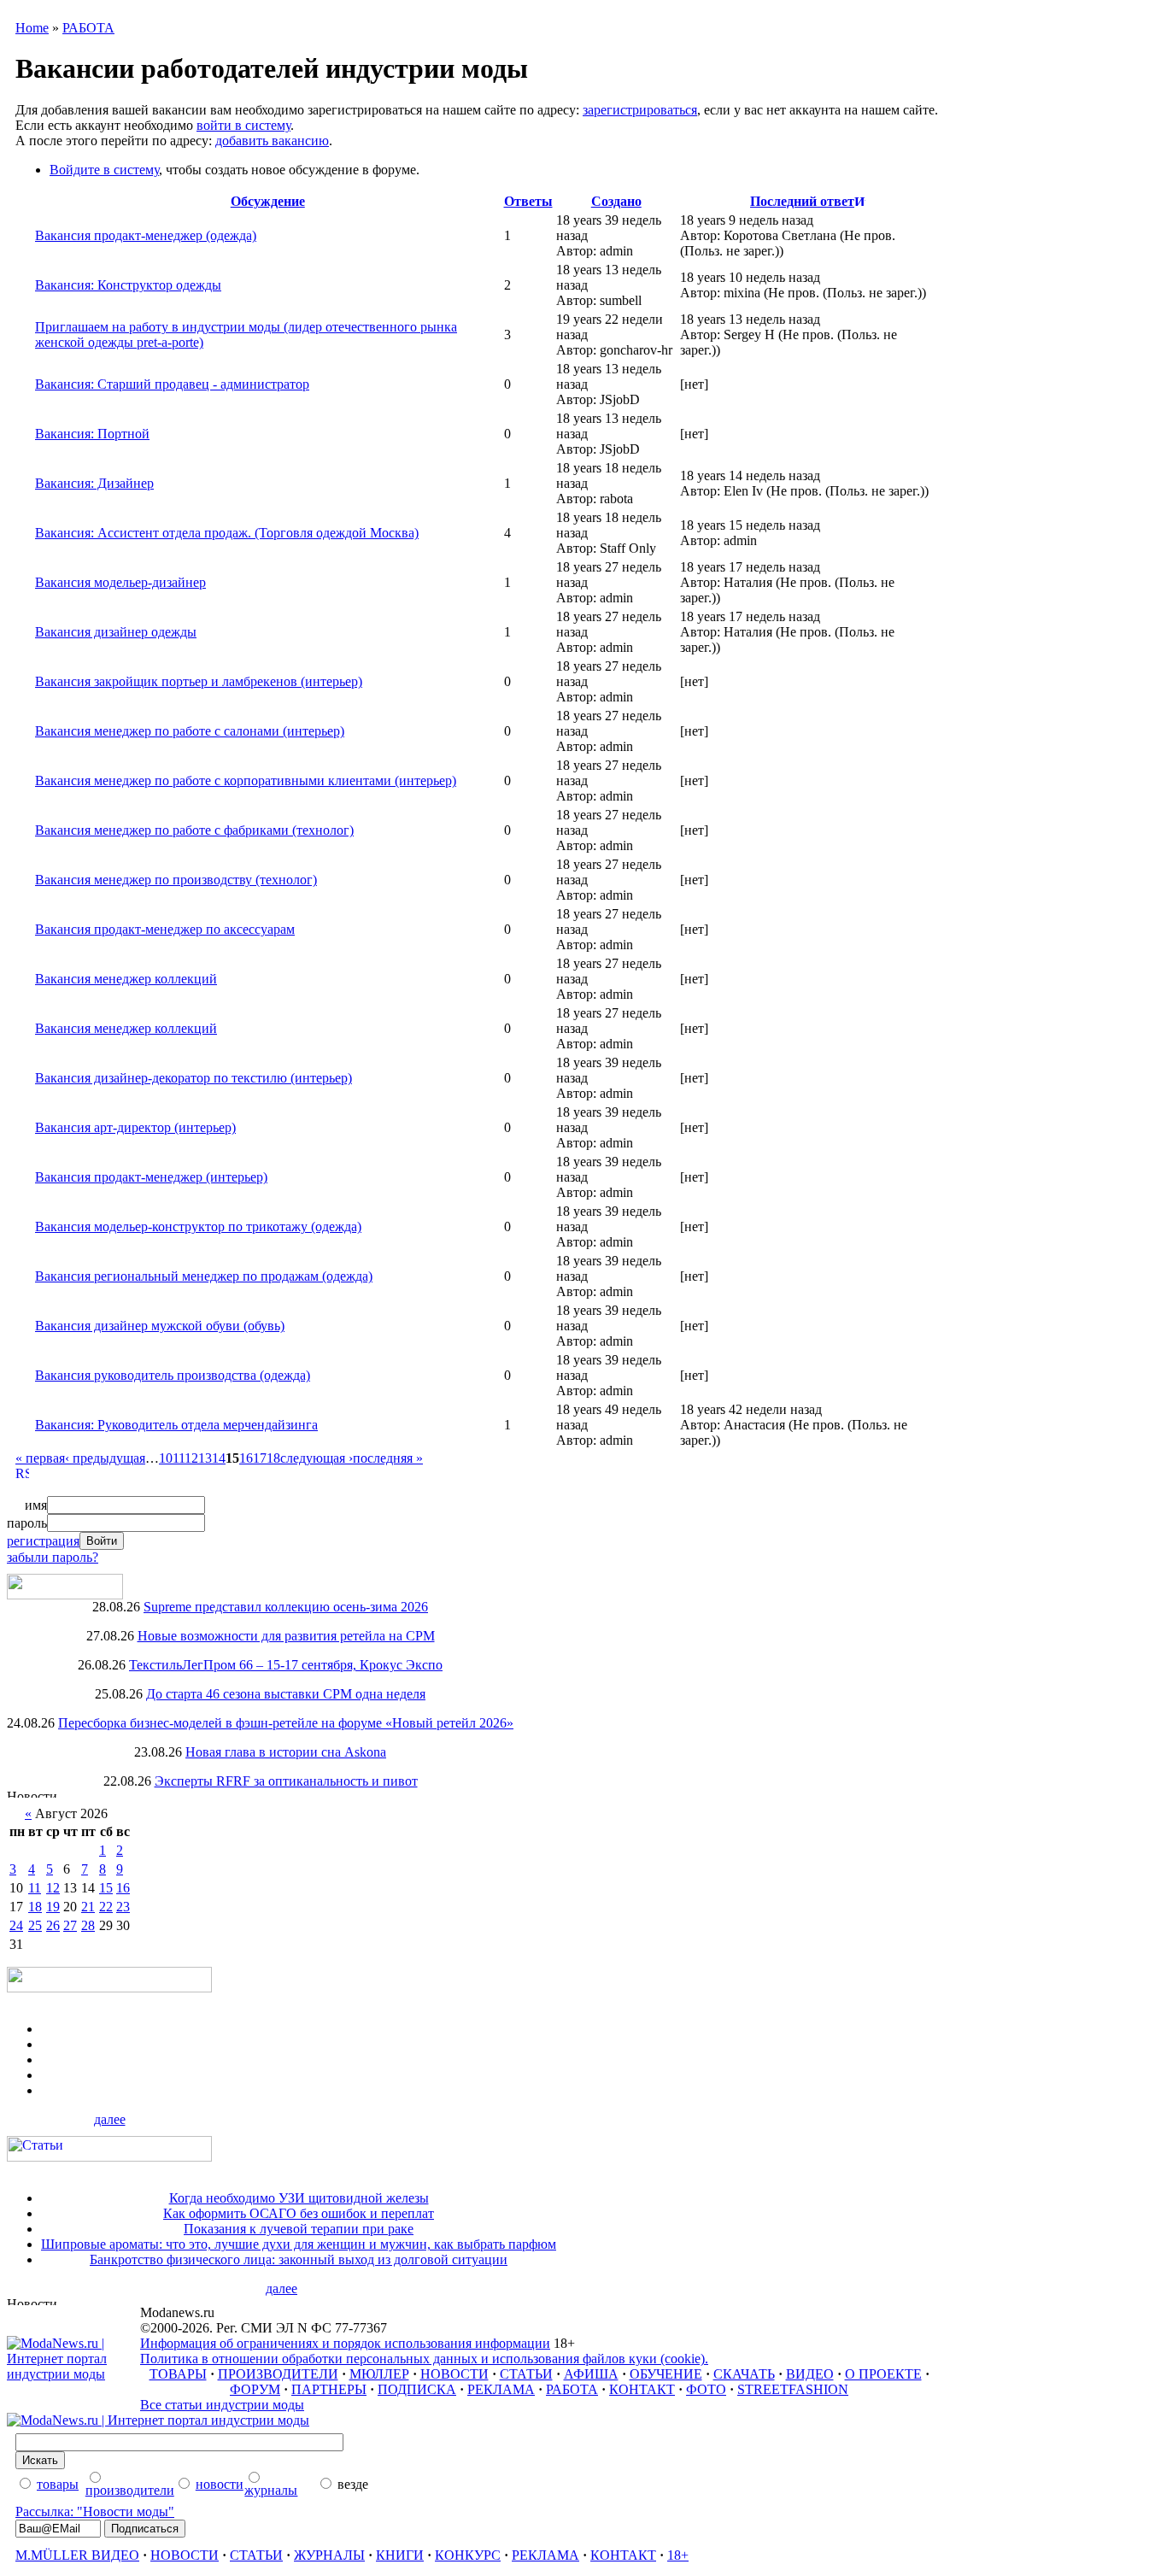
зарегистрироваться (640, 110)
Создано (616, 201)
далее (110, 2119)
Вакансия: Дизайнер (94, 483)
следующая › (317, 1458)
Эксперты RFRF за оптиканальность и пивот (286, 1781)
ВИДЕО (810, 2374)
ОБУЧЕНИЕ (666, 2374)
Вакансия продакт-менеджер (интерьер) (151, 1177)
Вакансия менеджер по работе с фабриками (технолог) (194, 830)
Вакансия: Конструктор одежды (128, 285)
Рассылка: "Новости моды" (95, 2511)
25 (35, 1925)
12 (191, 1458)
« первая (40, 1458)
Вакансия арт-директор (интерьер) (135, 1127)
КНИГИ (400, 2555)
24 (16, 1925)
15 (106, 1888)
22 (106, 1907)
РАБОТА (88, 28)
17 (260, 1458)
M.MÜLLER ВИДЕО (77, 2555)
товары (58, 2484)
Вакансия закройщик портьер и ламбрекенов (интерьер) (199, 681)
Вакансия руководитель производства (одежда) (173, 1375)
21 (88, 1907)
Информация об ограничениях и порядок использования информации (345, 2343)
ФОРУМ (255, 2389)
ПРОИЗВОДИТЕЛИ (278, 2374)
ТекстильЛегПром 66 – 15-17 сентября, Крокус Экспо (286, 1665)
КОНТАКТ (642, 2389)
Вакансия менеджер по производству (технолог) (176, 880)
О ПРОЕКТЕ (883, 2374)
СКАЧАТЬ (744, 2374)
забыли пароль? (53, 1557)
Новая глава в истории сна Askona (286, 1752)
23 (123, 1907)
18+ (678, 2555)
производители (130, 2490)
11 (179, 1458)
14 (219, 1458)
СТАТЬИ (526, 2374)
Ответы (528, 201)
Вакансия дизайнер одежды (116, 632)
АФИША (591, 2374)
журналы (271, 2490)
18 (273, 1458)
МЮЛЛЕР (379, 2374)
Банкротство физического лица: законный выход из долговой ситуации (299, 2259)
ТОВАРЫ (178, 2374)
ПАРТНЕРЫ (329, 2389)
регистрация (43, 1541)
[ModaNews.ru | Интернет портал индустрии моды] (73, 2374)
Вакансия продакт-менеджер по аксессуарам (165, 929)
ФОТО (706, 2389)
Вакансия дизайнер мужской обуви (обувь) (160, 1326)
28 (88, 1925)
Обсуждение (268, 201)
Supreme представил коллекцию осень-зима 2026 (286, 1607)
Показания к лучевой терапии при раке (299, 2229)
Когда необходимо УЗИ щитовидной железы (299, 2198)
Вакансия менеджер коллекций (126, 979)
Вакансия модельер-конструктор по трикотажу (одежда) (198, 1226)
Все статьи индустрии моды (222, 2405)
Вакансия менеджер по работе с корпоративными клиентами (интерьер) (246, 780)
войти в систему (243, 125)
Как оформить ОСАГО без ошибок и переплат (299, 2213)
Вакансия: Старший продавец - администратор (172, 384)
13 (205, 1458)
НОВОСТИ (454, 2374)
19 (53, 1907)
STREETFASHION (793, 2389)
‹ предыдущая (105, 1458)
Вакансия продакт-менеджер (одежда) (146, 235)
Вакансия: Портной (92, 434)
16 (246, 1458)
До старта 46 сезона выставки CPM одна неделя (286, 1694)
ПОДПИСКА (417, 2389)
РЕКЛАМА (501, 2389)
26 (53, 1925)
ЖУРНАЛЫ (329, 2555)
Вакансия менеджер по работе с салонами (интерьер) (190, 731)
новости (220, 2484)
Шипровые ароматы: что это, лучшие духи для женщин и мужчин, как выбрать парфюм (299, 2244)
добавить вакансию (272, 141)
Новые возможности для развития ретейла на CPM (286, 1636)
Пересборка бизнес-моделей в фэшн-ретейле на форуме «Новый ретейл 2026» (286, 1723)
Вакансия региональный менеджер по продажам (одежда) (204, 1276)
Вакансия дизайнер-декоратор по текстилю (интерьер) (194, 1078)
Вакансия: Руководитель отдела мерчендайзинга (176, 1425)
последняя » (388, 1458)
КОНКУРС (468, 2555)
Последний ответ (802, 201)
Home (32, 28)
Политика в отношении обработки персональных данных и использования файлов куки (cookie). (424, 2359)
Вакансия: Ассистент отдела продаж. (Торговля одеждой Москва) (227, 533)
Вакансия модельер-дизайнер (120, 582)
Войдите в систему (104, 170)
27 (70, 1925)
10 (166, 1458)
